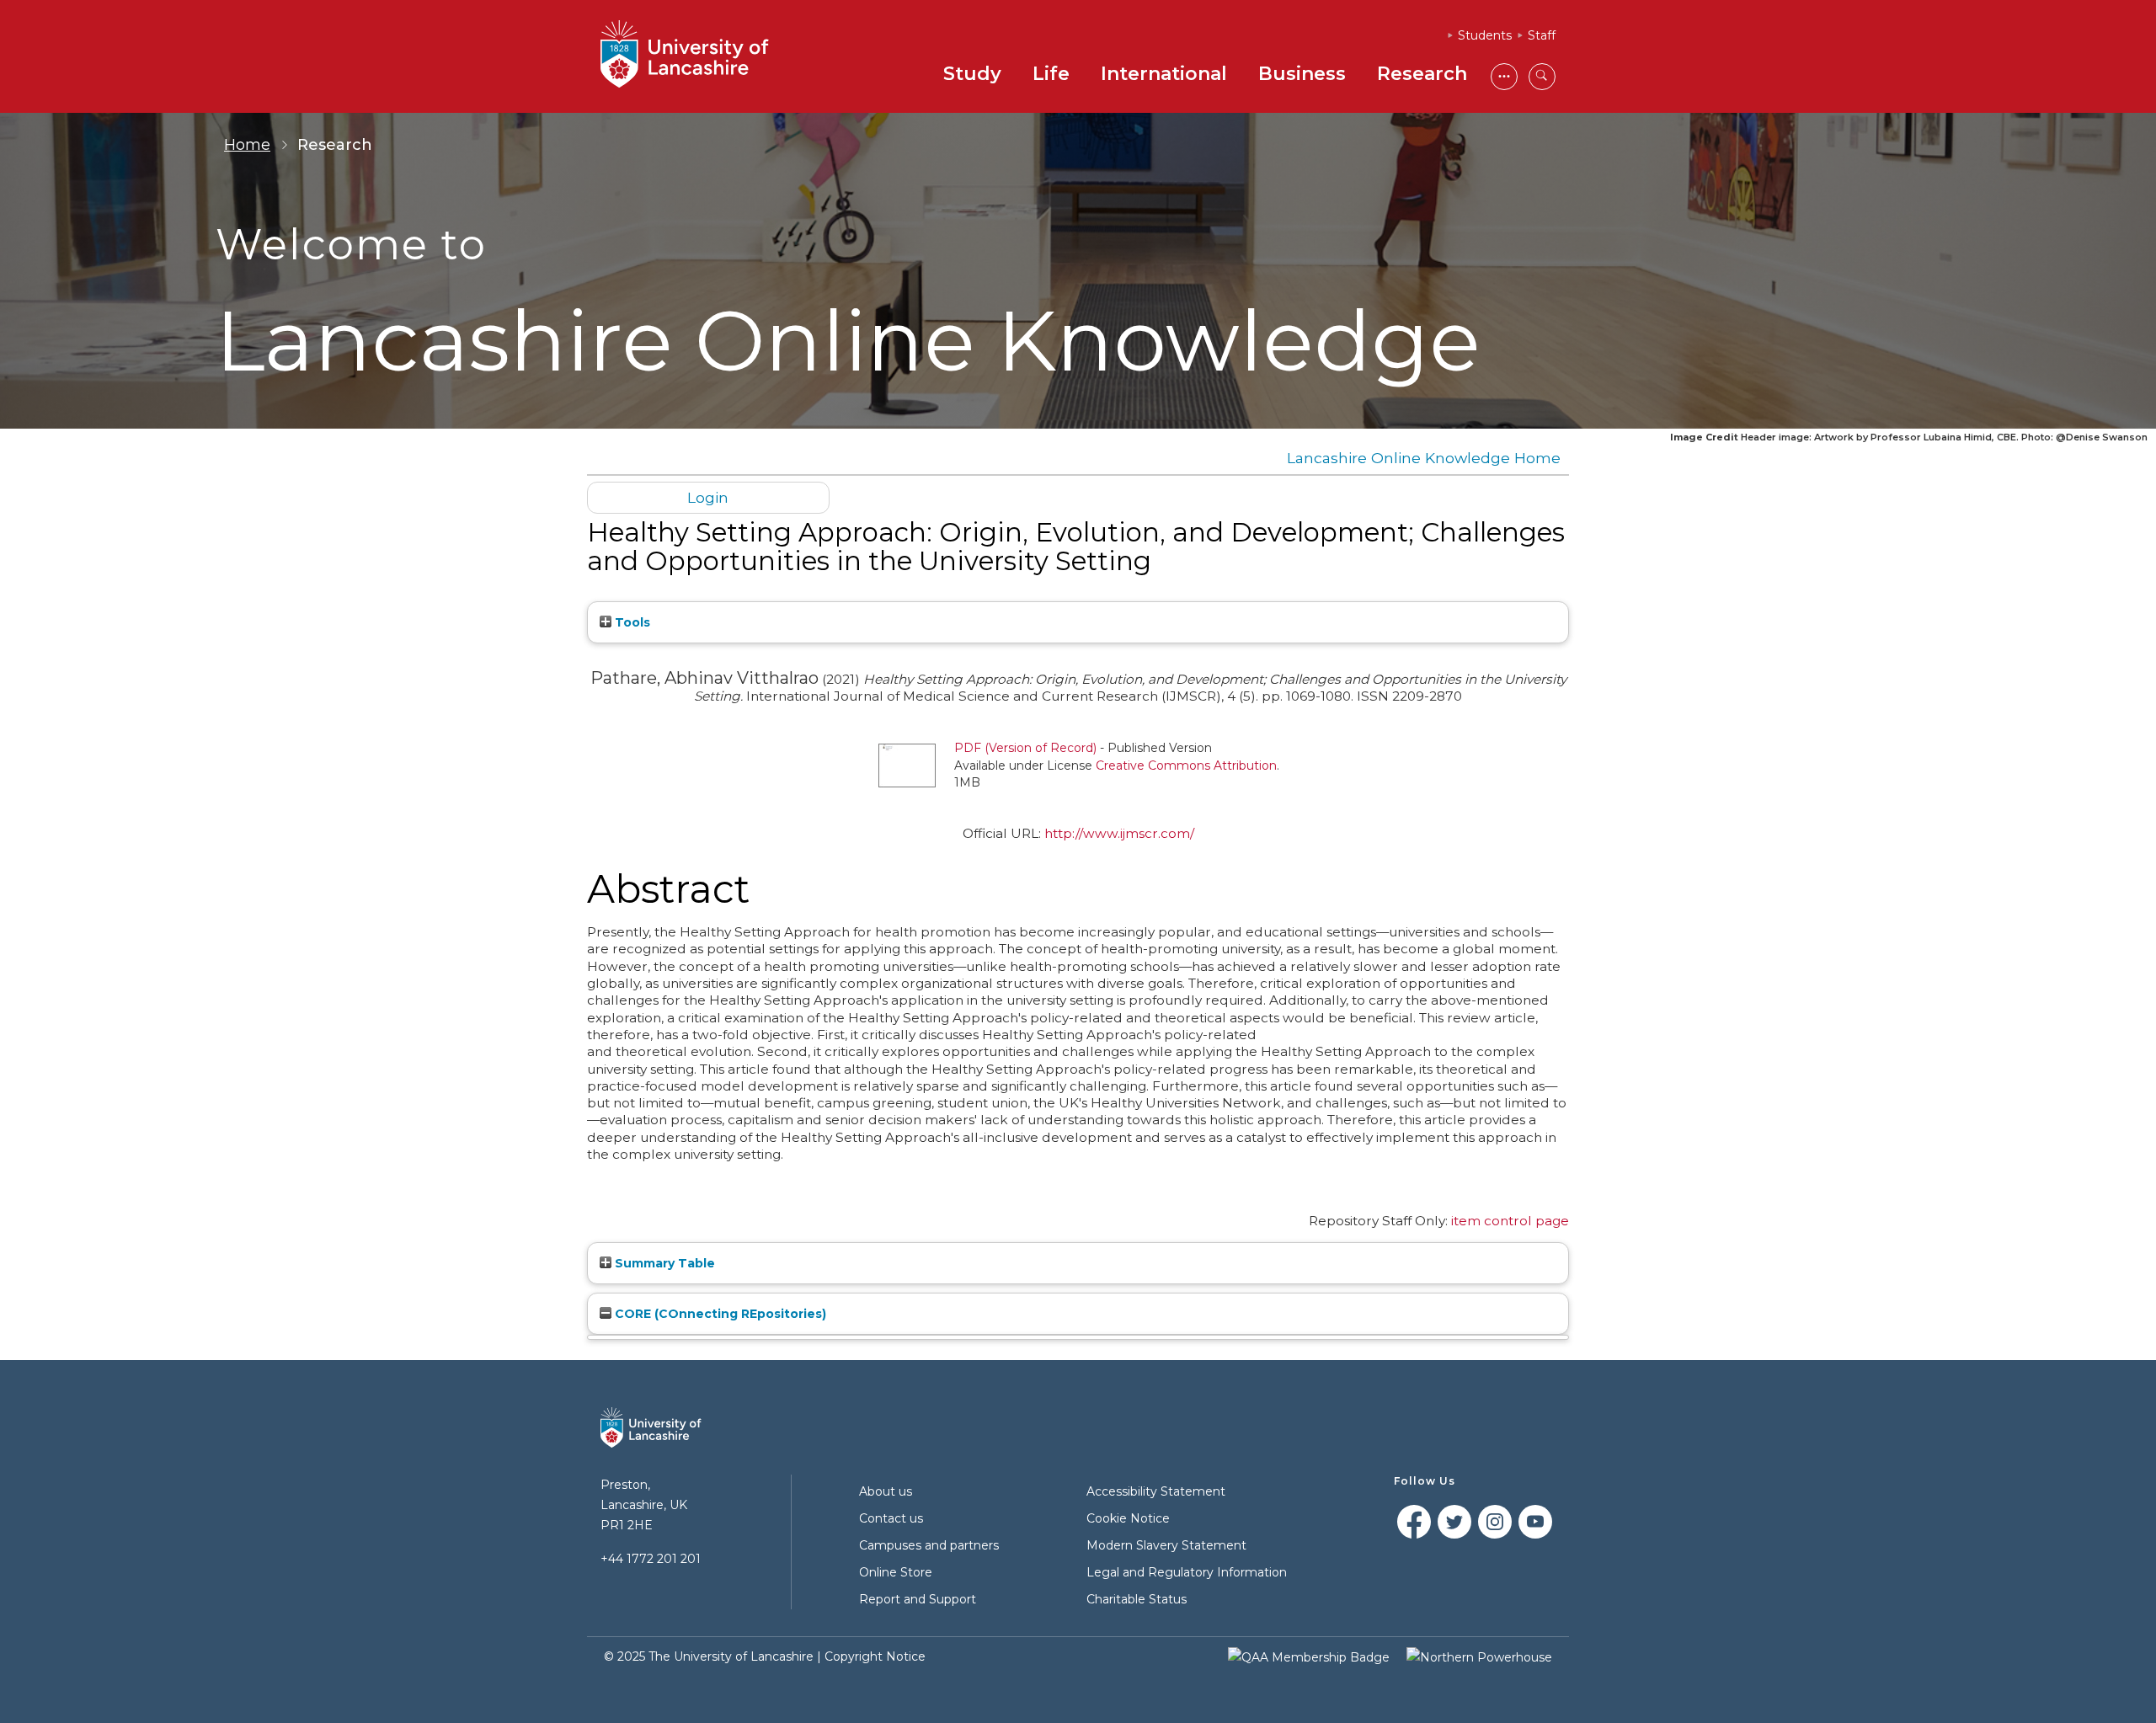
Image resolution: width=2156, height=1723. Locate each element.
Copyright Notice (875, 1656)
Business (1302, 74)
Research (1422, 74)
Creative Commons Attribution (1186, 765)
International (1164, 74)
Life (1051, 74)
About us (886, 1491)
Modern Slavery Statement (1166, 1545)
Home (247, 145)
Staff (1542, 35)
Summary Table (663, 1263)
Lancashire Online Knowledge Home (1424, 458)
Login (708, 497)
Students (1485, 35)
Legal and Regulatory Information (1187, 1572)
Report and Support (918, 1599)
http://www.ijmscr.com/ (1119, 833)
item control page (1510, 1221)
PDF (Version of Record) (1025, 748)
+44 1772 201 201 (651, 1559)
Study (972, 74)
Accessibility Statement (1156, 1491)
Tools (631, 622)
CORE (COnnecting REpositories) (719, 1314)
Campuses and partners (929, 1545)
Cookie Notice (1128, 1518)
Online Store (896, 1572)
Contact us (891, 1518)
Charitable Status (1137, 1599)
